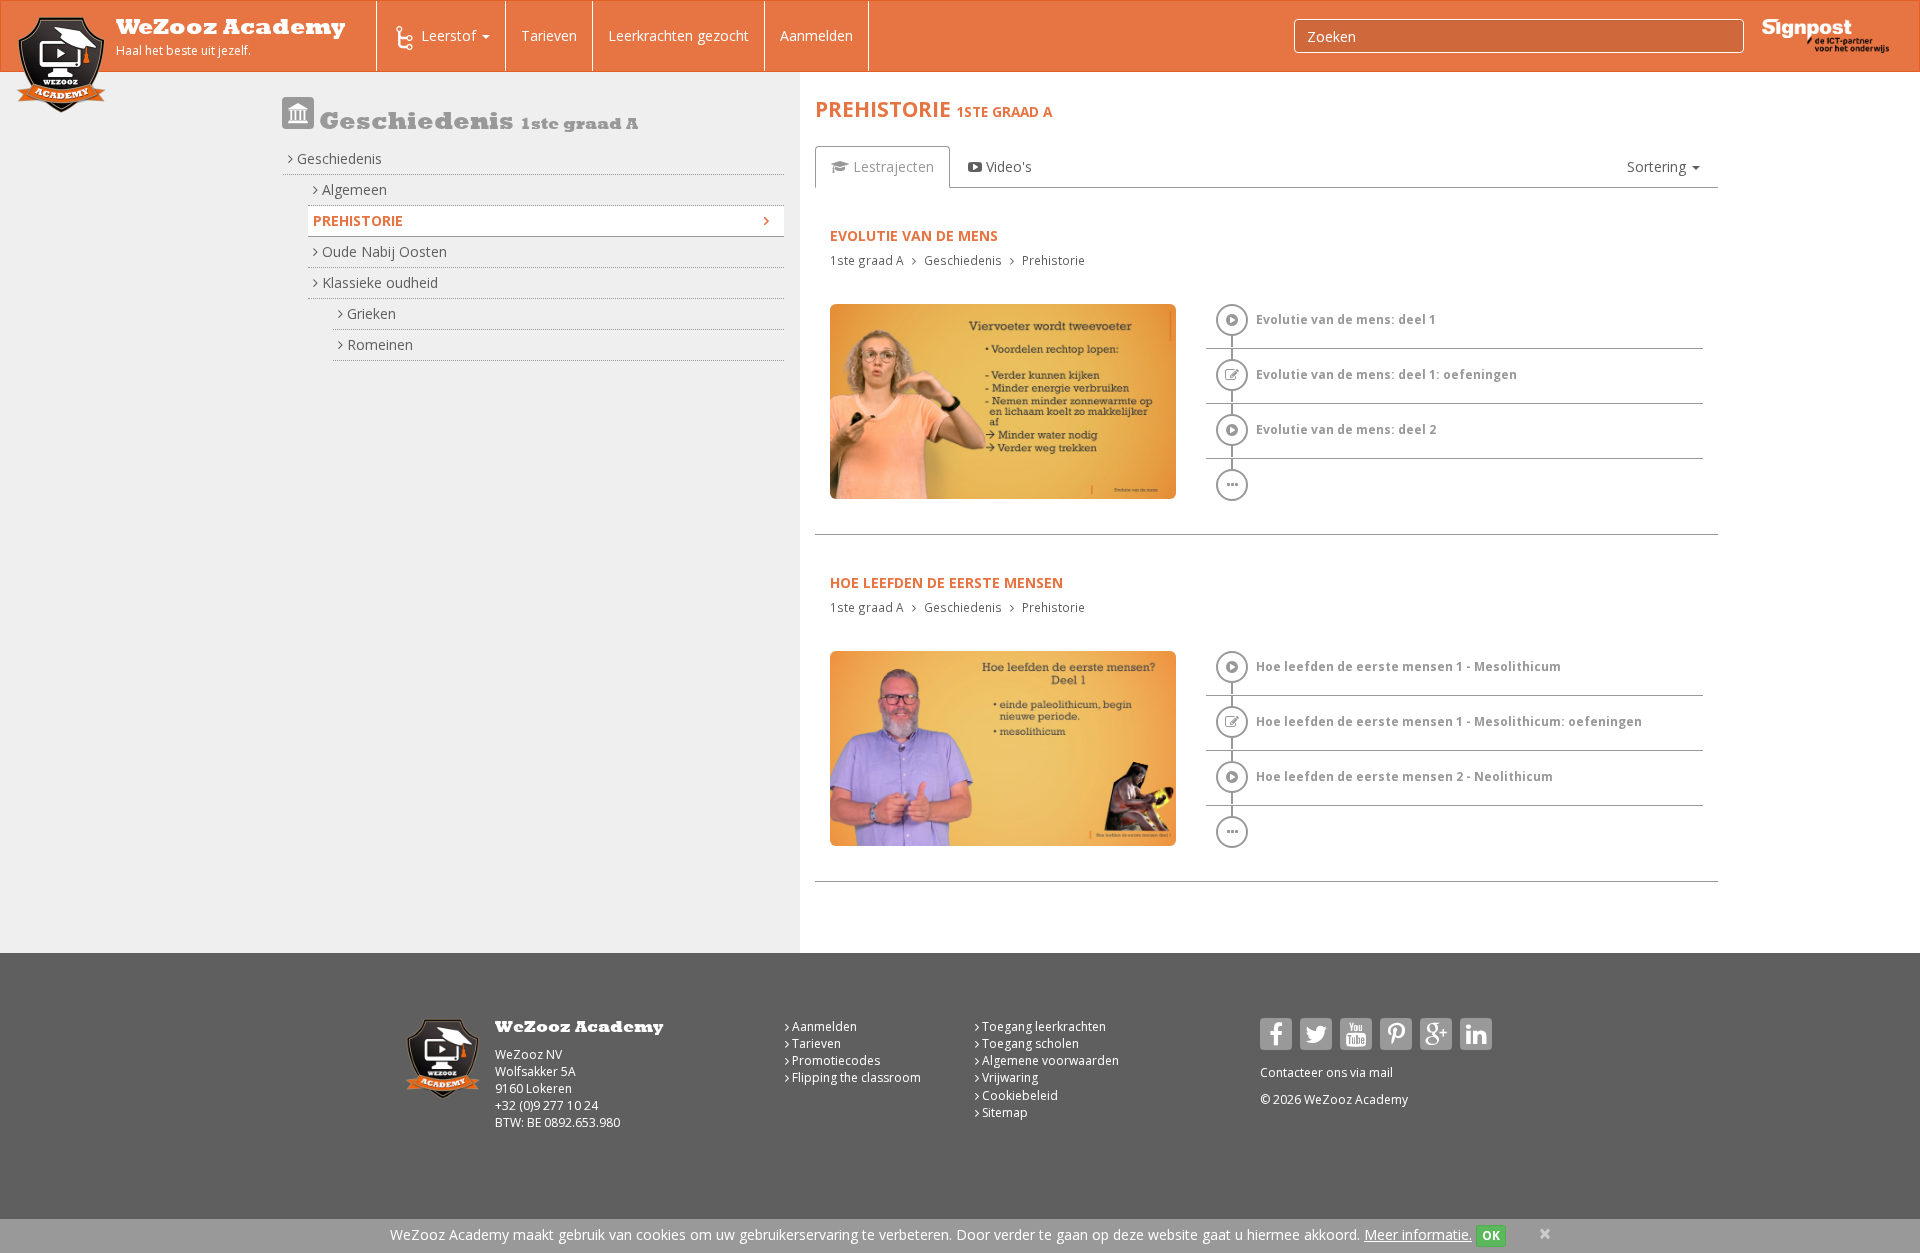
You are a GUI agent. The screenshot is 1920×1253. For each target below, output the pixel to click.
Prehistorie (358, 220)
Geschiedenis (337, 158)
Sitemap (1003, 1112)
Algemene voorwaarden (1049, 1060)
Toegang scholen (1029, 1043)
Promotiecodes (834, 1060)
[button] (1663, 167)
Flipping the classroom (855, 1077)
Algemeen (352, 189)
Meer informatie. (1418, 1234)
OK (1491, 1235)
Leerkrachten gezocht (678, 35)
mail (1381, 1072)
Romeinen (378, 344)
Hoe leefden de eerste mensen (946, 582)
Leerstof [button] (450, 35)
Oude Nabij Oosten (382, 251)
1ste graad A (867, 260)
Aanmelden (816, 35)
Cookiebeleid (1018, 1095)
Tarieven (549, 35)
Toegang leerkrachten (1042, 1026)
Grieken (369, 313)
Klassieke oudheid (378, 282)
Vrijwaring (1008, 1077)
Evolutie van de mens (914, 235)
